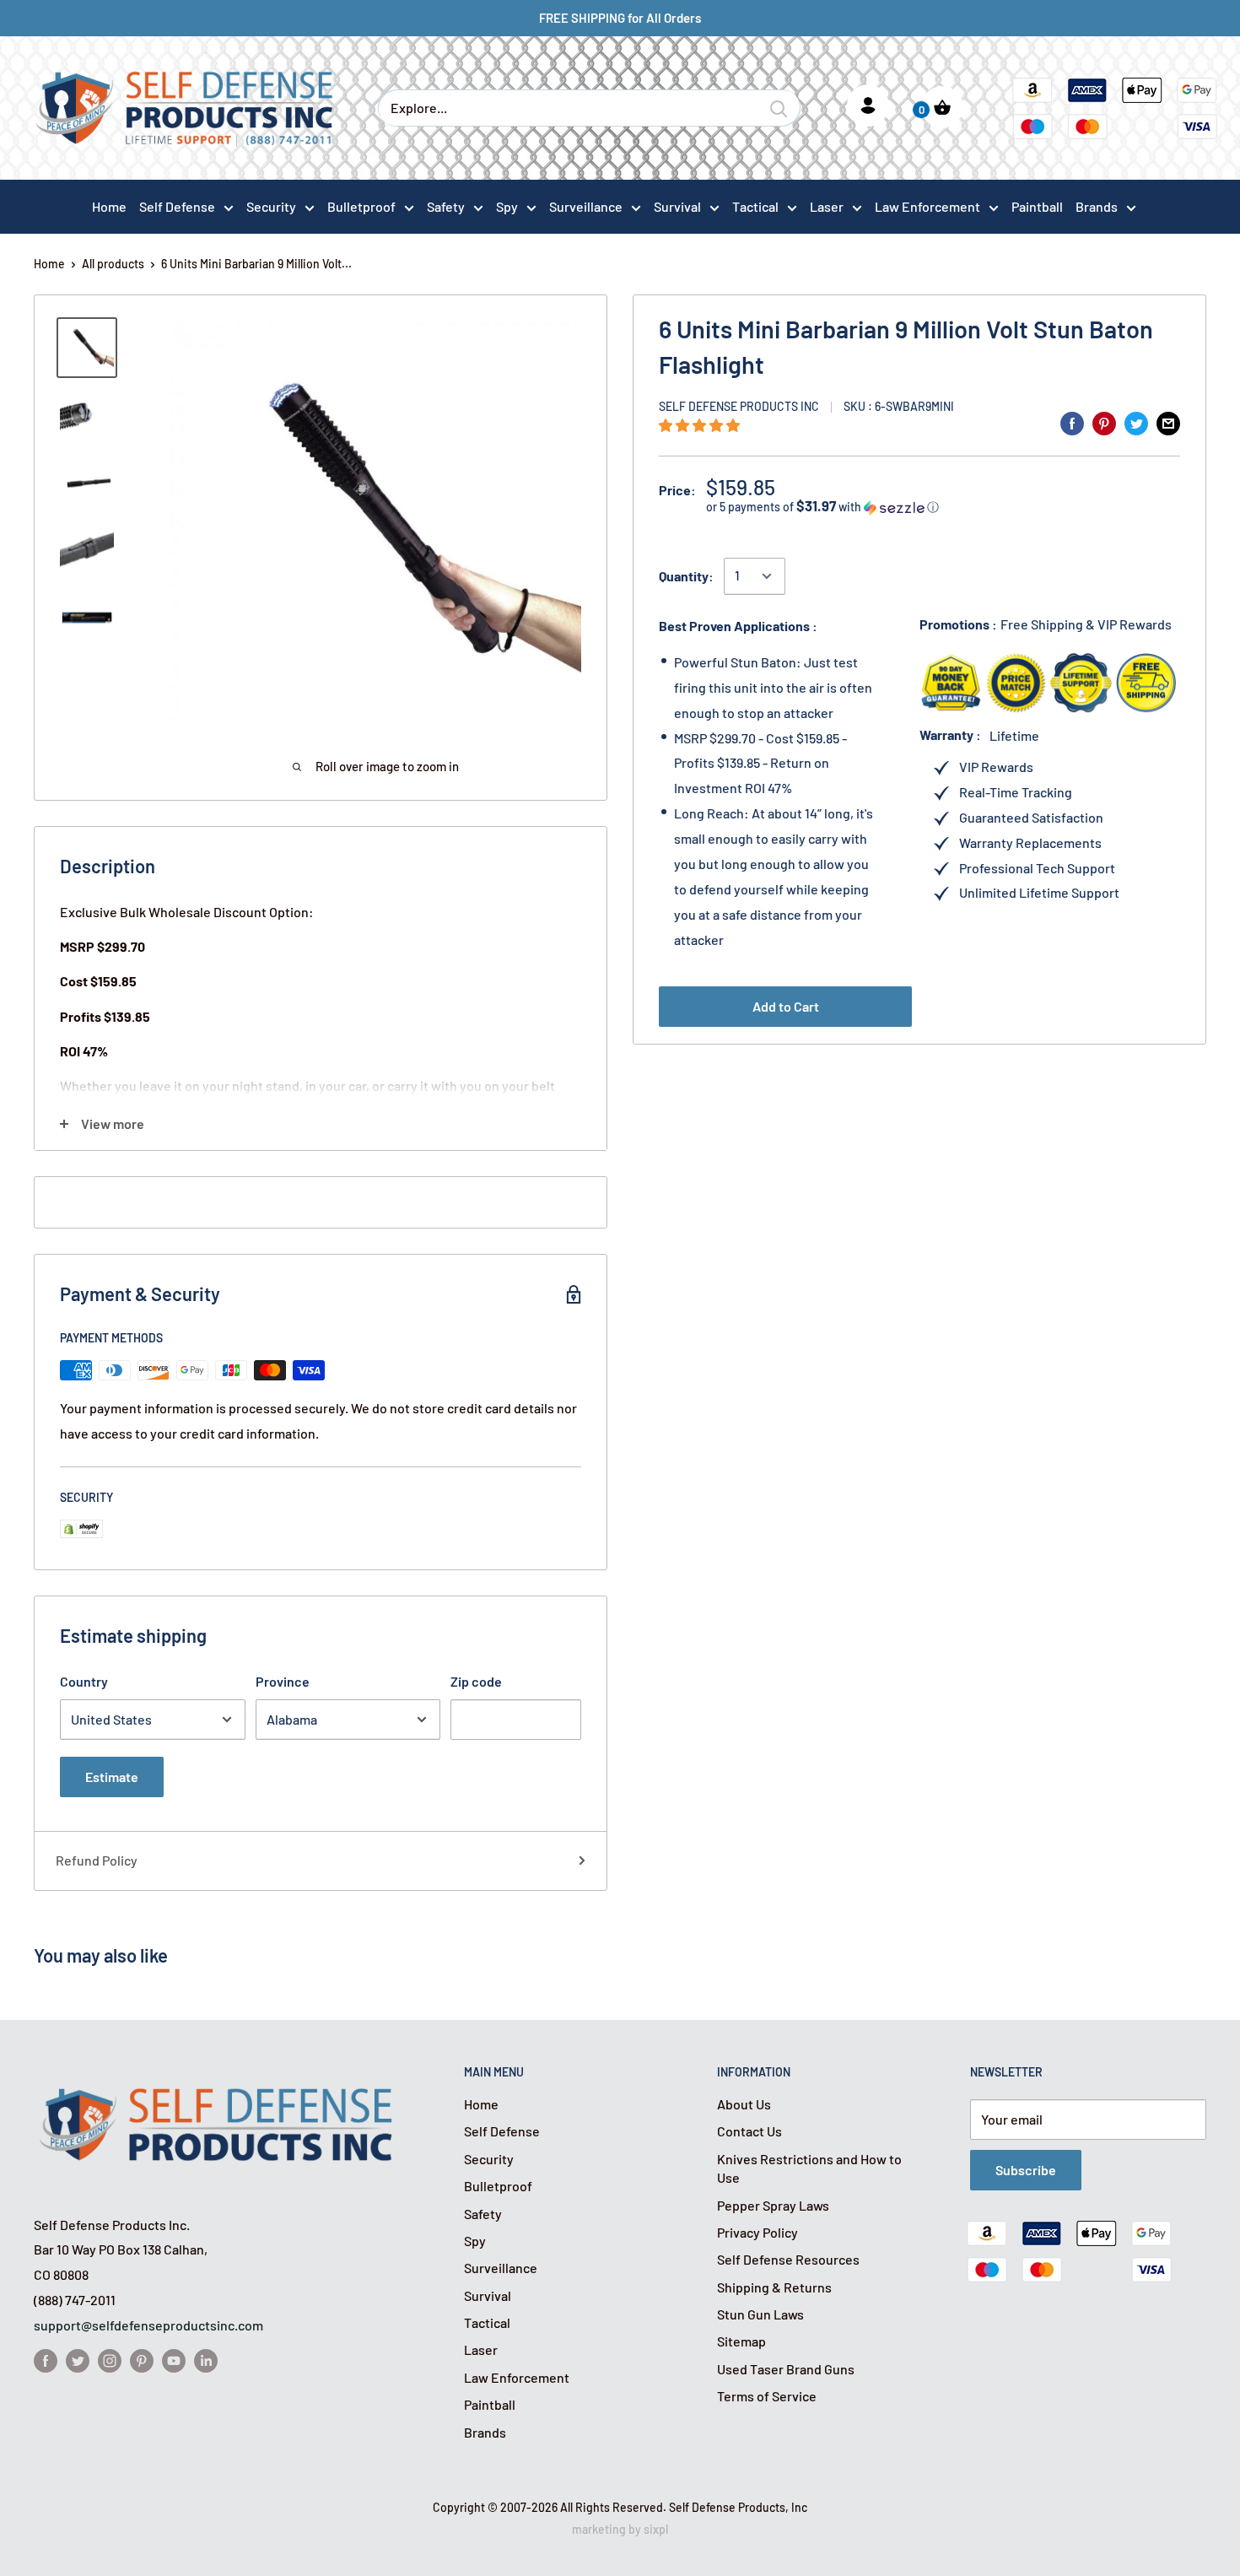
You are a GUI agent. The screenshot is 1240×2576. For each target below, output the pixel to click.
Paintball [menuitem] (1037, 206)
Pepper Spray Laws (773, 2205)
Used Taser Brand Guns (786, 2369)
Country (84, 1681)
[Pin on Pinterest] (1104, 422)
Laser (827, 206)
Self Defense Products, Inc (738, 2507)
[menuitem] (186, 206)
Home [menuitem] (109, 206)
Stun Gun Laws (760, 2314)
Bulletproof (361, 206)
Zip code (476, 1681)
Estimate (112, 1777)
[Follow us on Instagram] (110, 2360)
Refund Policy (97, 1860)
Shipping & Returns (774, 2287)
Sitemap (741, 2341)
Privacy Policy (757, 2232)
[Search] (779, 108)
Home (49, 264)
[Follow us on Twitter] (78, 2360)
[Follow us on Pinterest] (142, 2360)
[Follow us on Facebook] (46, 2360)
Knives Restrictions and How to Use (809, 2168)
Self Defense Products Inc (739, 406)
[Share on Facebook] (1072, 422)
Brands (1097, 206)
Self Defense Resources (788, 2259)
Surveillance (586, 206)
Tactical (755, 206)
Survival (677, 206)
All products (113, 264)
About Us (744, 2104)
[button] (701, 425)
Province (283, 1681)
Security (271, 206)
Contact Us (749, 2131)
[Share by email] (1168, 422)
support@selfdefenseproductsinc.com (148, 2325)
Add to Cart (786, 1006)
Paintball (490, 2404)
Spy (507, 206)
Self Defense (177, 206)
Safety (446, 206)
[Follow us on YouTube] (174, 2360)
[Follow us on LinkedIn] (206, 2360)
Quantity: (686, 576)
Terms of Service (767, 2396)
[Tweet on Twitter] (1136, 422)
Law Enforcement (927, 206)
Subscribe (1026, 2170)
